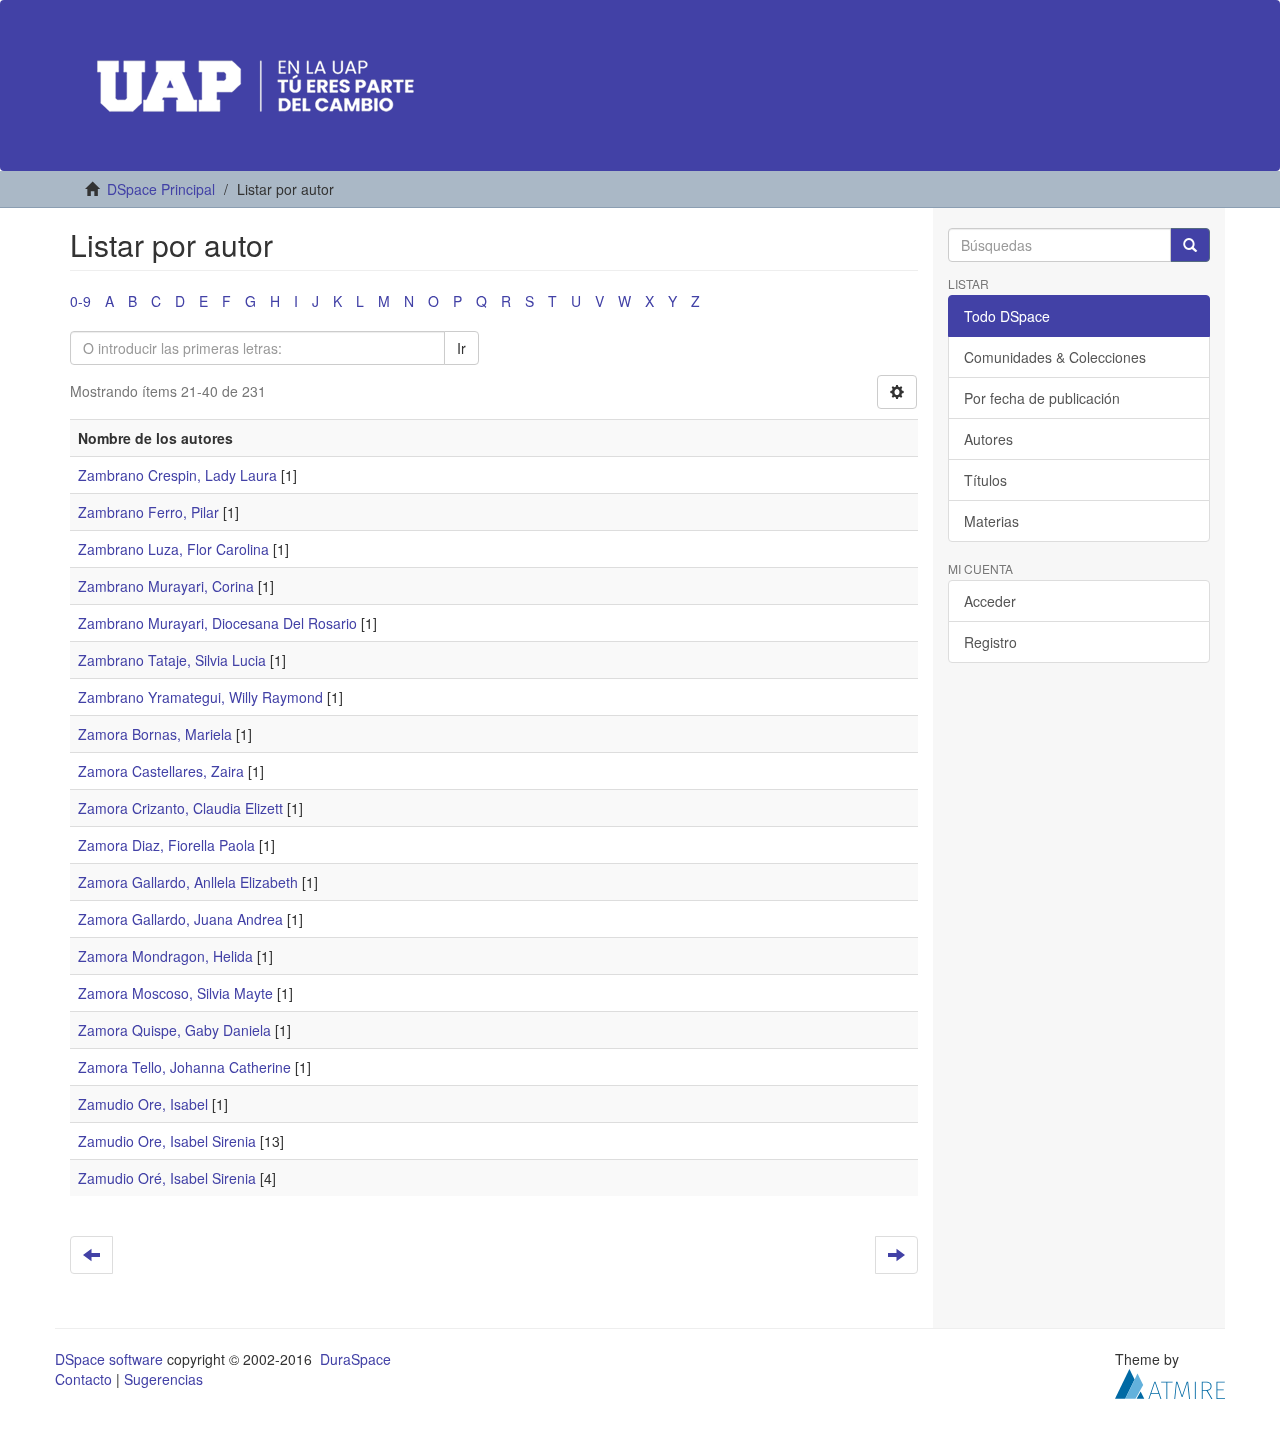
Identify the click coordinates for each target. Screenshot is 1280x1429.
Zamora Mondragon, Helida (165, 956)
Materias (991, 521)
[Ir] (1190, 245)
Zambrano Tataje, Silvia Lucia (172, 660)
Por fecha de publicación (1042, 398)
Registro (990, 642)
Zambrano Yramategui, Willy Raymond (200, 697)
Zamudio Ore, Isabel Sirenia (167, 1141)
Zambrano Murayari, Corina (166, 586)
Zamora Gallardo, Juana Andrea (180, 919)
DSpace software (109, 1359)
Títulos (985, 480)
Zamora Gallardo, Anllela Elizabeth (188, 882)
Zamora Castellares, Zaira (161, 771)
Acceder (990, 601)
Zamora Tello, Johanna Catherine (184, 1067)
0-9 (80, 301)
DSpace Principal (161, 189)
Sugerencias (163, 1379)
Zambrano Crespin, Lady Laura (177, 475)
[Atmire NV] (1170, 1382)
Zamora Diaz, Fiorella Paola (166, 845)
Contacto (83, 1379)
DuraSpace (355, 1359)
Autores (988, 439)
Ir (461, 348)
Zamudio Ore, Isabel (143, 1104)
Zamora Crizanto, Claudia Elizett (180, 808)
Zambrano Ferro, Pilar (148, 512)
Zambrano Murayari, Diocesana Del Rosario (217, 623)
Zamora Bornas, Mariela (155, 734)
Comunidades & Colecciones (1055, 357)
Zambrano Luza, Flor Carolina (173, 549)
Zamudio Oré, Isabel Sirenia (167, 1178)
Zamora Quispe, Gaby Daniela (174, 1030)
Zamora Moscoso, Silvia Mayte (175, 993)
